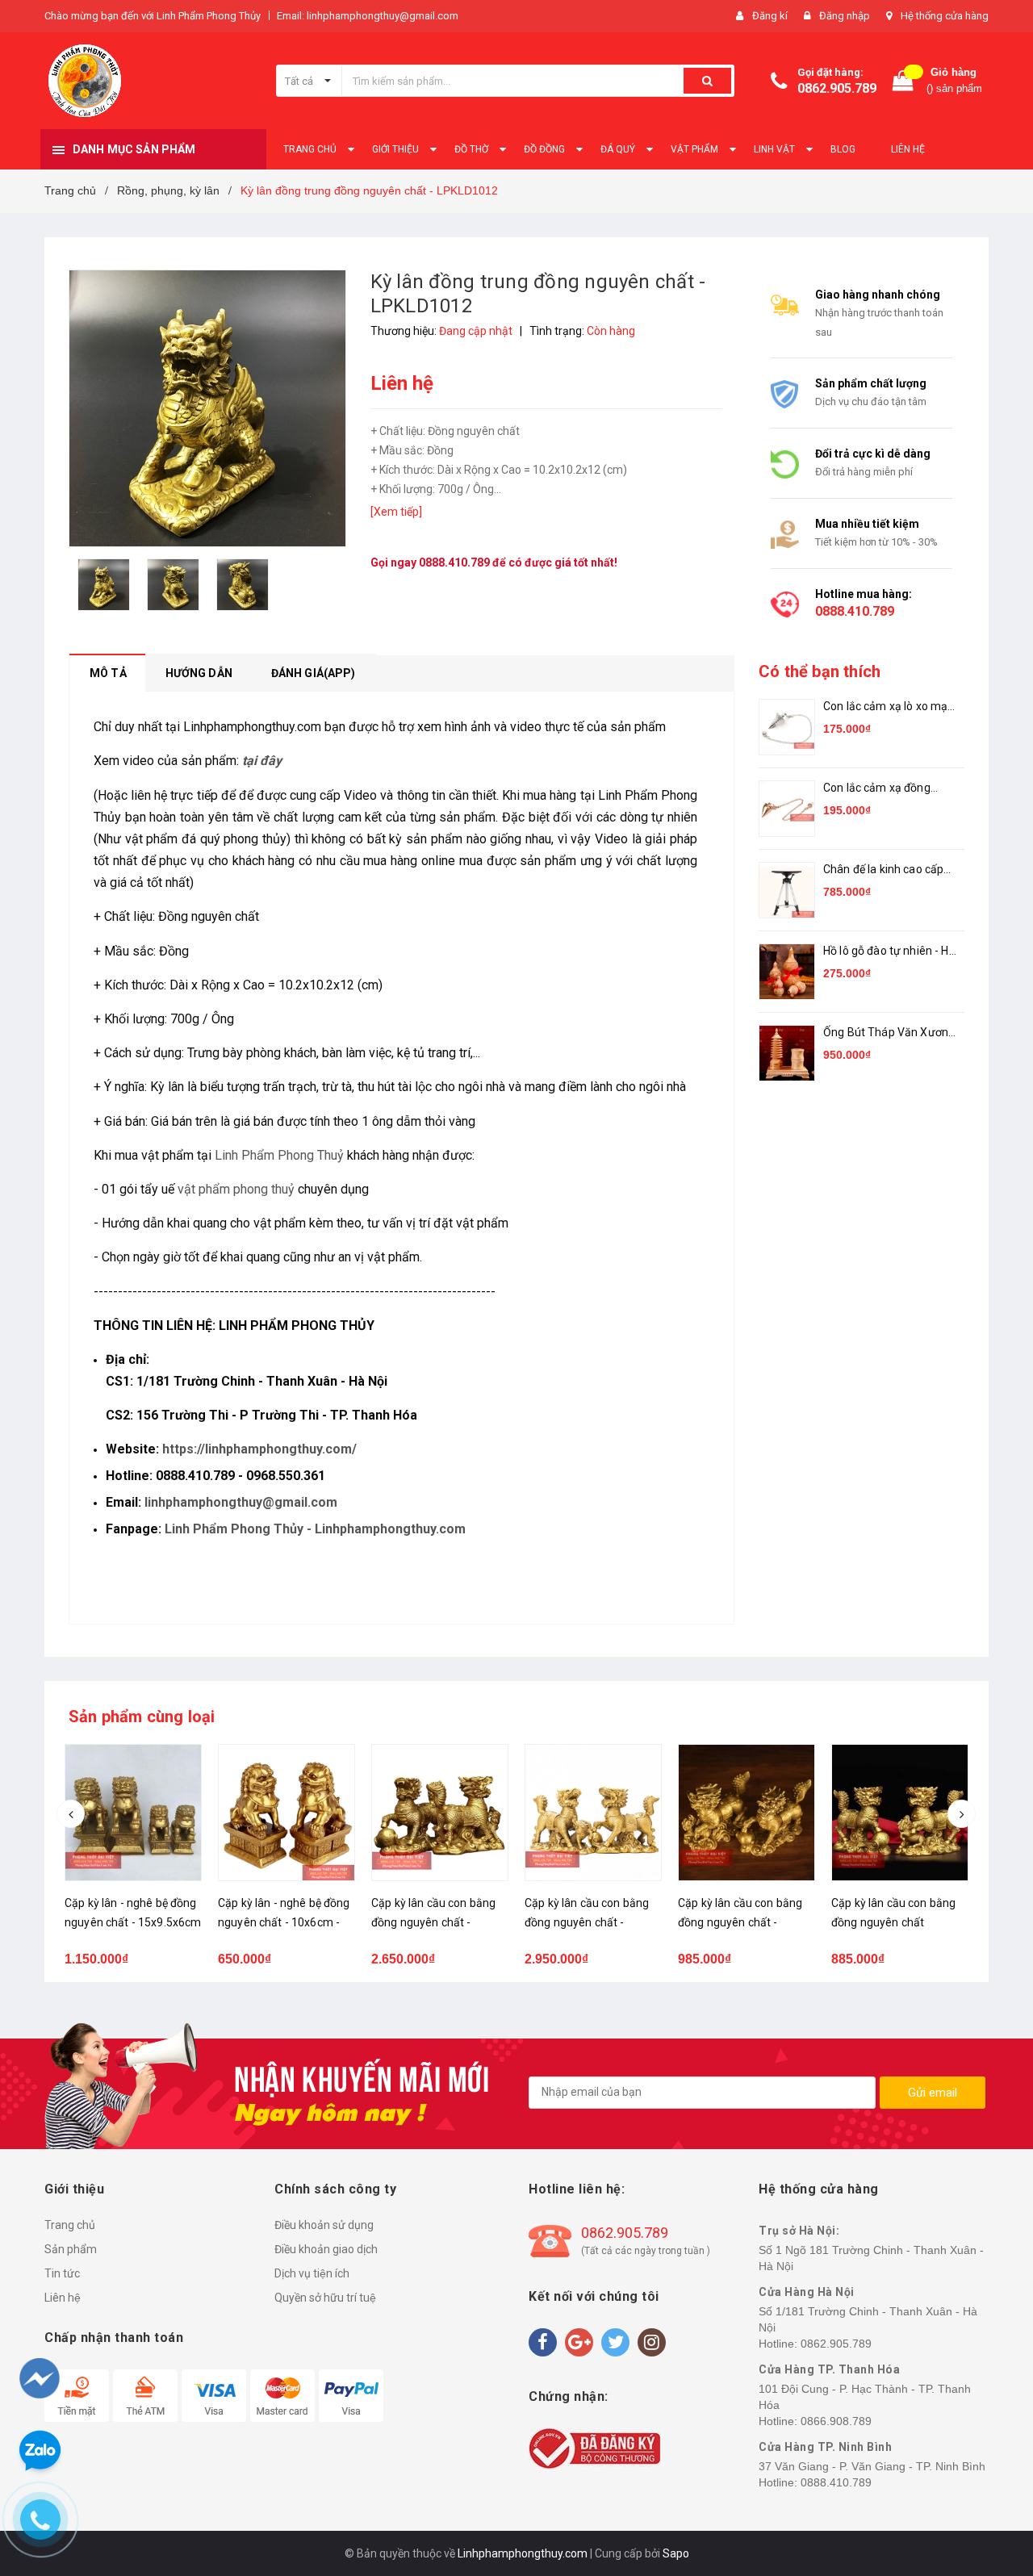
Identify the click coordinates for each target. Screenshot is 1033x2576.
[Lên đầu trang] (990, 2479)
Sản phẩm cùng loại (142, 1717)
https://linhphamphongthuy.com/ (259, 1449)
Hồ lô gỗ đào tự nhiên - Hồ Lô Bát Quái (889, 952)
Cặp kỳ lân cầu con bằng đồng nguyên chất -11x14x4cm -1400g (740, 1922)
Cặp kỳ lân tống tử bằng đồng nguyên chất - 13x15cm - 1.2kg (892, 1922)
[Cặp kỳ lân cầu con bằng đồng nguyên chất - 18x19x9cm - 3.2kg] (286, 1813)
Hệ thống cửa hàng (945, 16)
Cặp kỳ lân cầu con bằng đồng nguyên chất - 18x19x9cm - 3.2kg (280, 1922)
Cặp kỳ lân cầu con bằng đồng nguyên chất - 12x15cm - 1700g (587, 1922)
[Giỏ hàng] (903, 81)
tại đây (262, 761)
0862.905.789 (837, 88)
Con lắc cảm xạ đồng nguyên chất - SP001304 (887, 789)
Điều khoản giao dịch (326, 2249)
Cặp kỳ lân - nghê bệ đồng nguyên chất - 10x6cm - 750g (131, 1922)
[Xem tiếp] (396, 512)
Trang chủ (70, 2225)
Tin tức (62, 2273)
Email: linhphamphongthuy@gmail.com (368, 16)
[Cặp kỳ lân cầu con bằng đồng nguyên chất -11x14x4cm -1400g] (747, 1813)
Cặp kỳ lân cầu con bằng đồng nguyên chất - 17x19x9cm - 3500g (433, 1922)
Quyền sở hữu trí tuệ (325, 2298)
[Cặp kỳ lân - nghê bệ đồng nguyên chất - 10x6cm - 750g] (133, 1813)
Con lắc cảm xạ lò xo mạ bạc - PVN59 (885, 707)
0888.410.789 (454, 562)
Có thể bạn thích (820, 671)
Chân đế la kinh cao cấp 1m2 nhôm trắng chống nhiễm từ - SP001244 (884, 870)
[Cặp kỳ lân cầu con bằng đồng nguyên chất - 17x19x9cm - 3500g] (440, 1813)
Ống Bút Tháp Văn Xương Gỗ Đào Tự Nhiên (889, 1033)
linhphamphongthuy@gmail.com (241, 1502)
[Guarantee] (594, 2448)
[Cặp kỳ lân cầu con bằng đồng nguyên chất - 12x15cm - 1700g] (593, 1813)
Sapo (676, 2553)
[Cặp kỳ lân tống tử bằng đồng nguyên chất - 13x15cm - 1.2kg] (900, 1813)
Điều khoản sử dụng (324, 2225)
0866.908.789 (836, 2421)
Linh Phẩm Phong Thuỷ (279, 1155)
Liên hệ (63, 2298)
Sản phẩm (71, 2249)
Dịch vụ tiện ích (312, 2273)
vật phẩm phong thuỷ (236, 1189)
